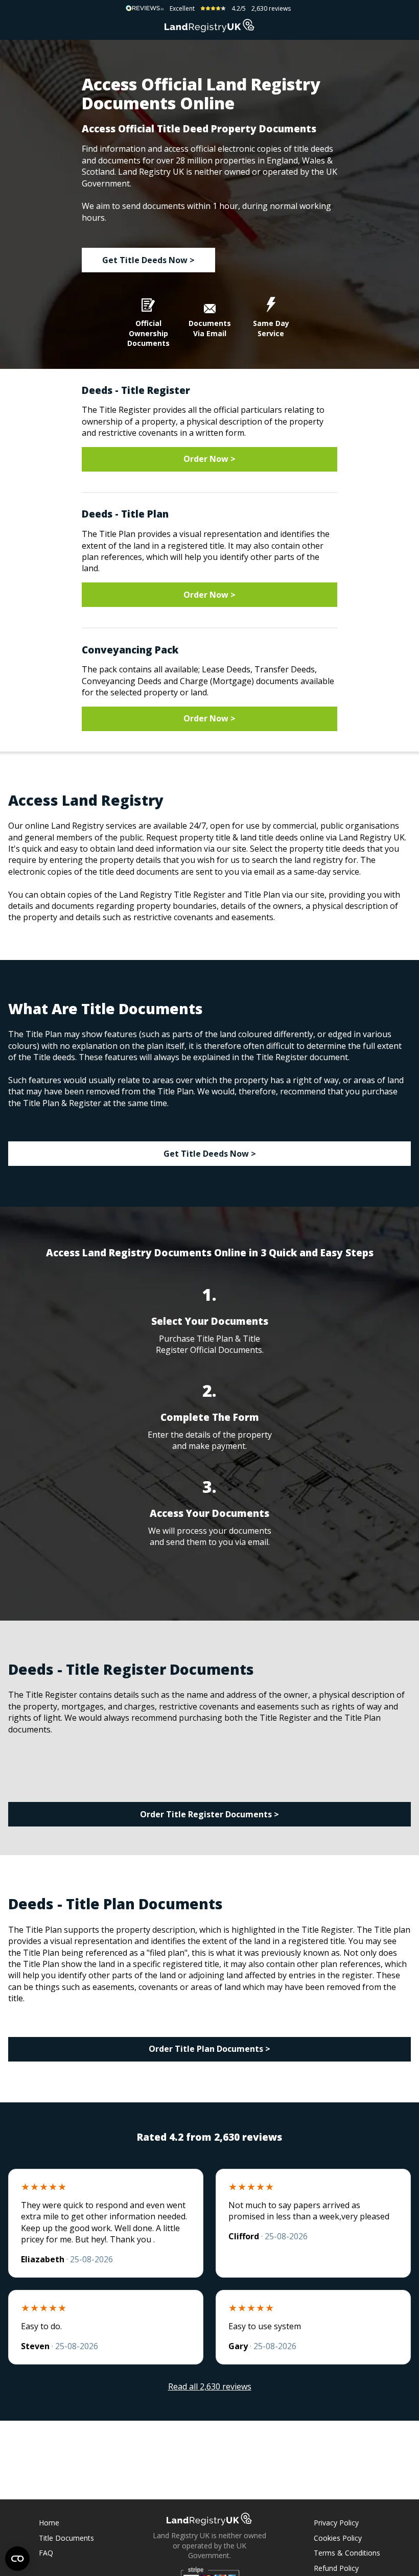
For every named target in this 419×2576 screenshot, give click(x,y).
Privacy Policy (336, 2523)
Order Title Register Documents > (209, 1814)
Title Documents (66, 2538)
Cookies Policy (338, 2538)
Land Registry (209, 26)
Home (49, 2523)
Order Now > (209, 459)
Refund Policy (336, 2568)
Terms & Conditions (347, 2553)
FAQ (46, 2553)
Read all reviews (210, 2386)
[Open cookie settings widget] (17, 2559)
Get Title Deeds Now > (148, 260)
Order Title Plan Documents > (209, 2049)
